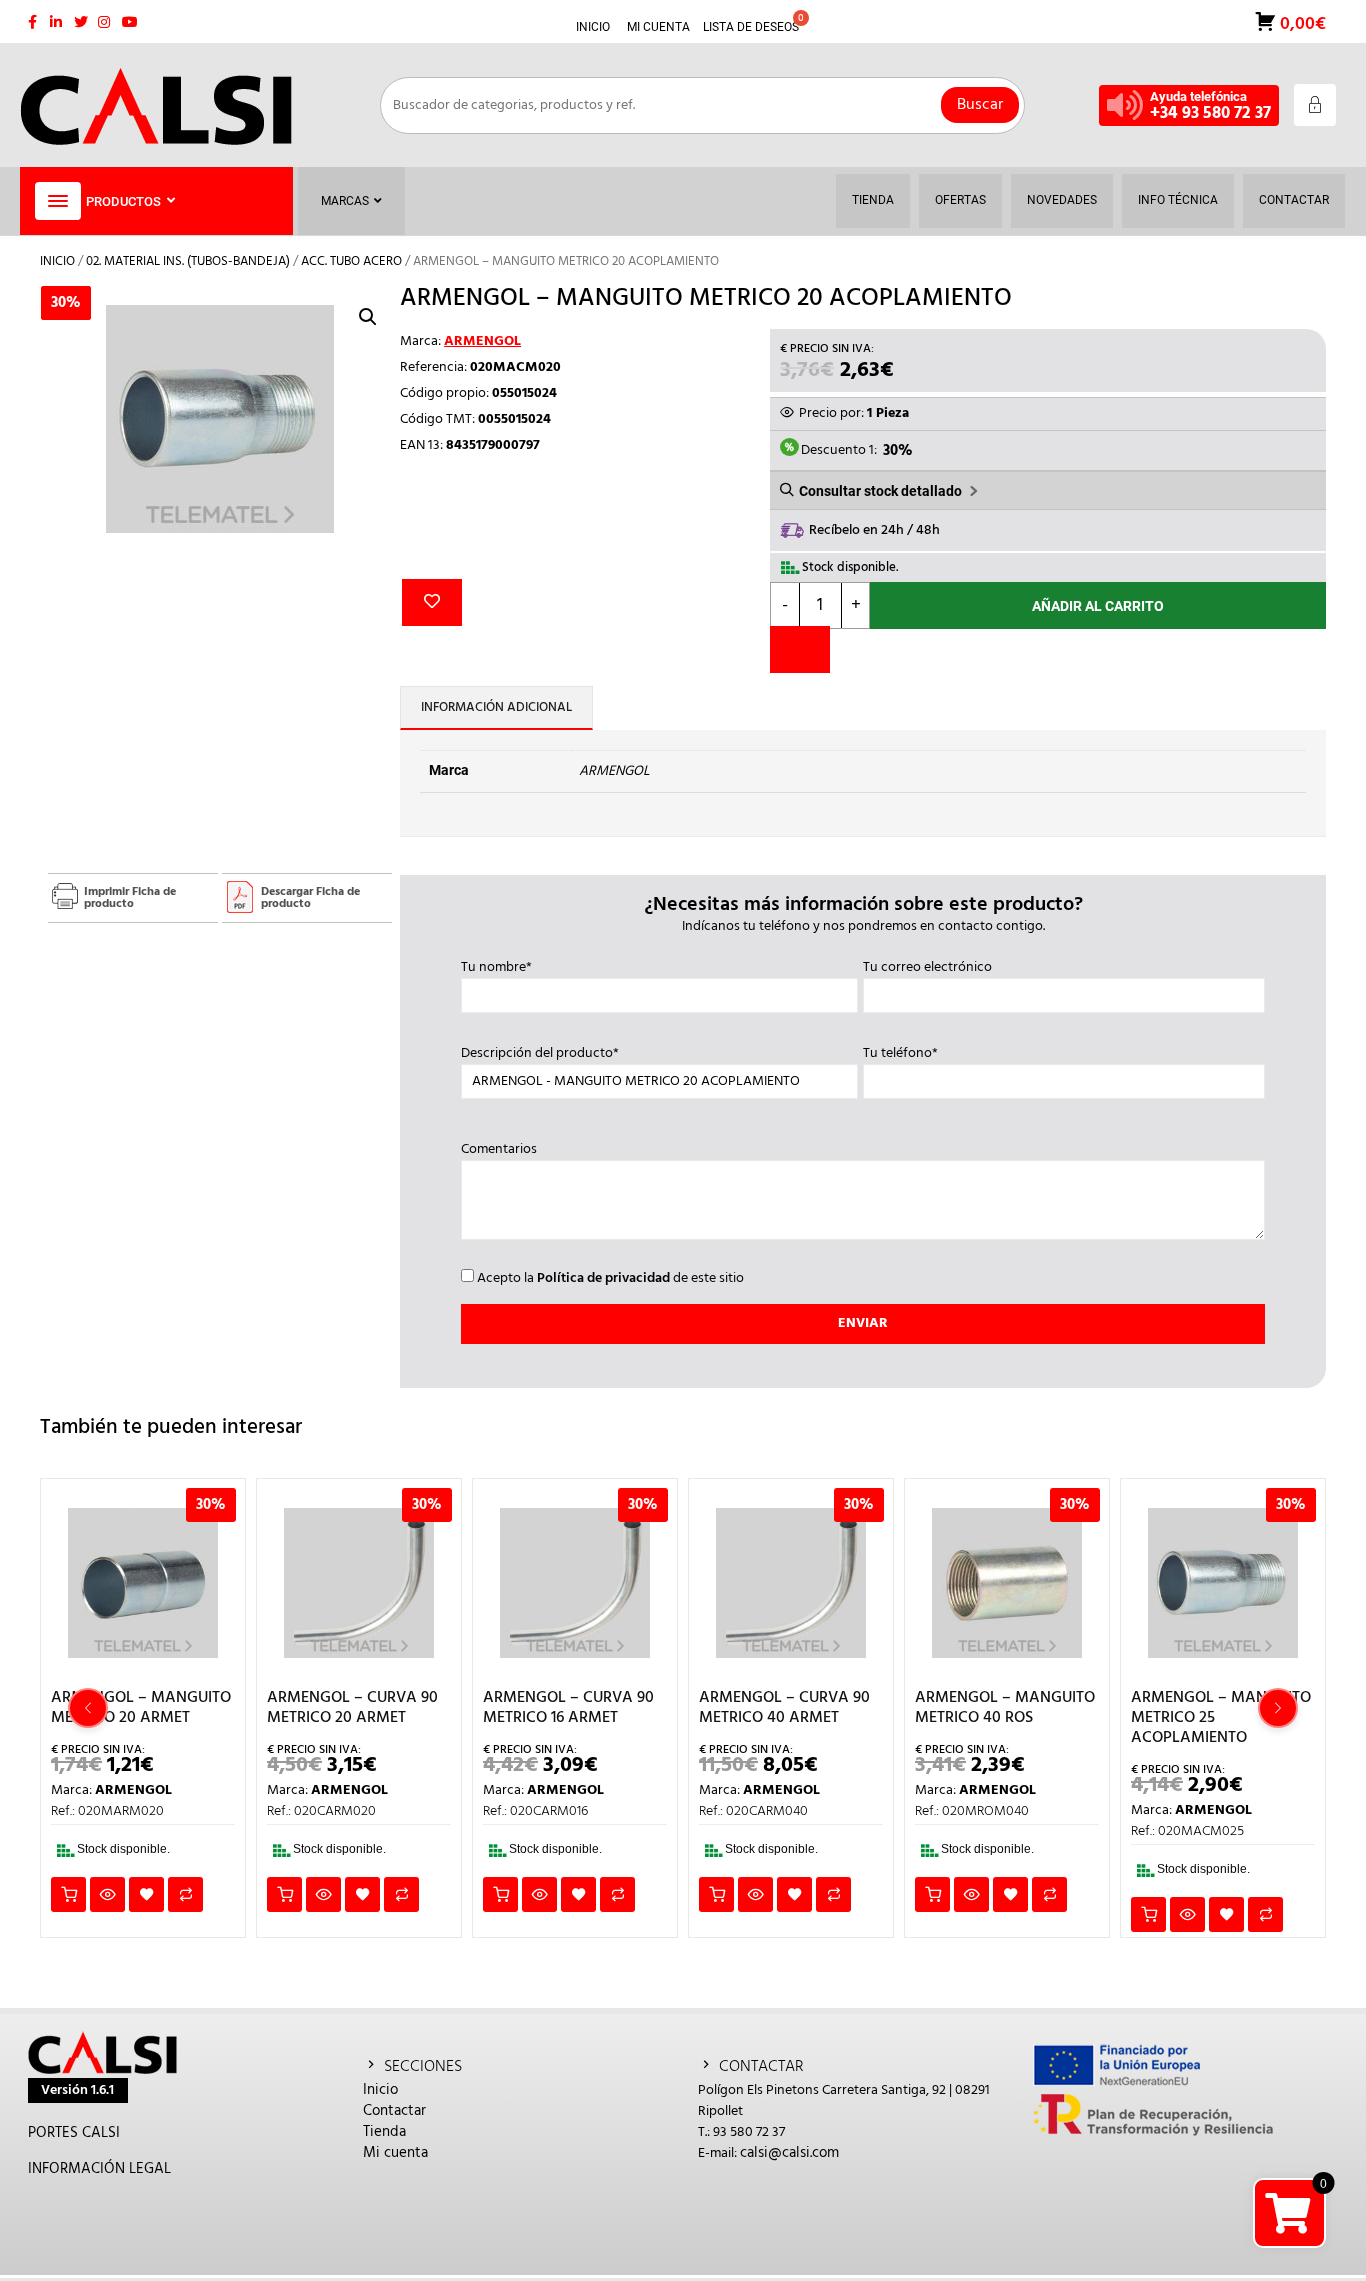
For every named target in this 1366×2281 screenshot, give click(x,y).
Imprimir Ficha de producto (130, 898)
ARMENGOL (482, 341)
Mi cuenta (395, 2153)
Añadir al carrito (1098, 606)
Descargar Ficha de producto (310, 898)
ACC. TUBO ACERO (351, 261)
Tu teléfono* (900, 1054)
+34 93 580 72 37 (1210, 113)
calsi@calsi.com (789, 2153)
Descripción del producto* (540, 1054)
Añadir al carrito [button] (68, 1894)
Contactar (394, 2111)
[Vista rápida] (107, 1894)
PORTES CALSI (74, 2133)
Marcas (345, 201)
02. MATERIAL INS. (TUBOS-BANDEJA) (188, 261)
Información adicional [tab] (496, 707)
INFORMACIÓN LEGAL (99, 2169)
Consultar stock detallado (880, 491)
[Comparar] (800, 649)
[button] (368, 317)
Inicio (57, 261)
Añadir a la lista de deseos (432, 602)
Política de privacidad (603, 1278)
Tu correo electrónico (927, 968)
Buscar (980, 105)
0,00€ (1301, 22)
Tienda (384, 2132)
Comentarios (499, 1150)
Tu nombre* (496, 968)
